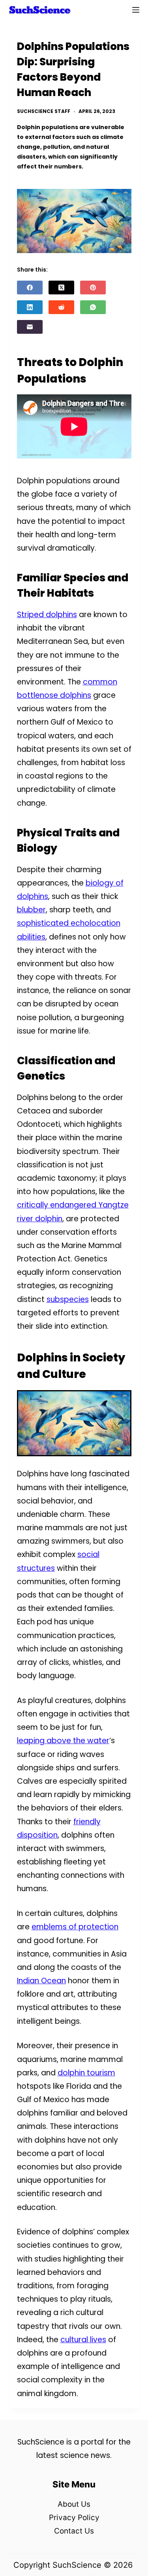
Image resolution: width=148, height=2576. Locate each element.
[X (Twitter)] (61, 288)
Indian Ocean (41, 1981)
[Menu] (136, 10)
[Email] (30, 327)
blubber (31, 910)
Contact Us (74, 2531)
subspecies (68, 1299)
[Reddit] (61, 307)
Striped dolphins (47, 615)
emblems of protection (75, 1927)
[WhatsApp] (93, 307)
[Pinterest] (93, 288)
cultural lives (83, 2340)
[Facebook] (30, 288)
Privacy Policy (74, 2518)
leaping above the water (63, 1741)
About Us (74, 2504)
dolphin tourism (86, 2073)
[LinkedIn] (30, 307)
